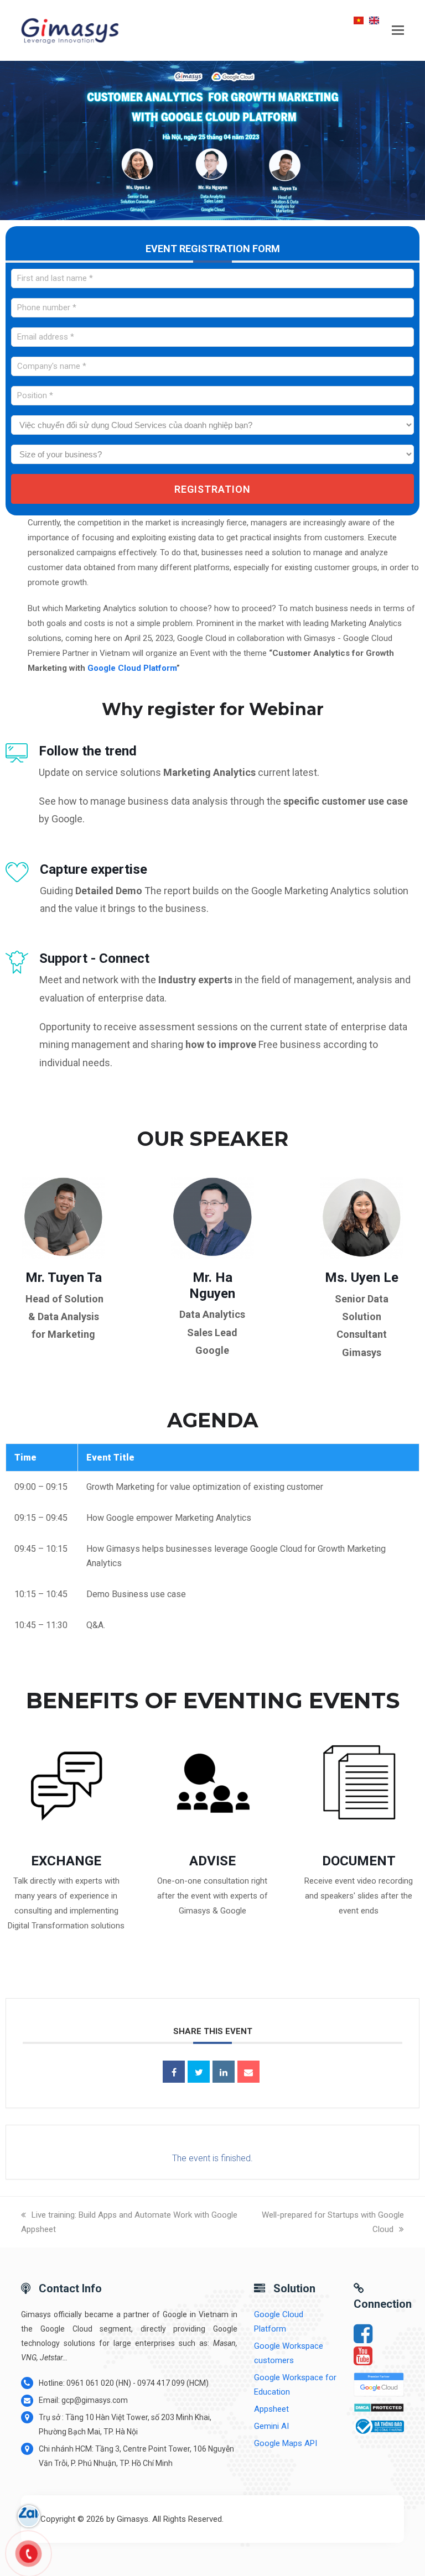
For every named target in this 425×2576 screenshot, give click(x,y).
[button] (398, 30)
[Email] (248, 2072)
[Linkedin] (224, 2072)
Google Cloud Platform (132, 668)
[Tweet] (199, 2072)
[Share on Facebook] (174, 2072)
